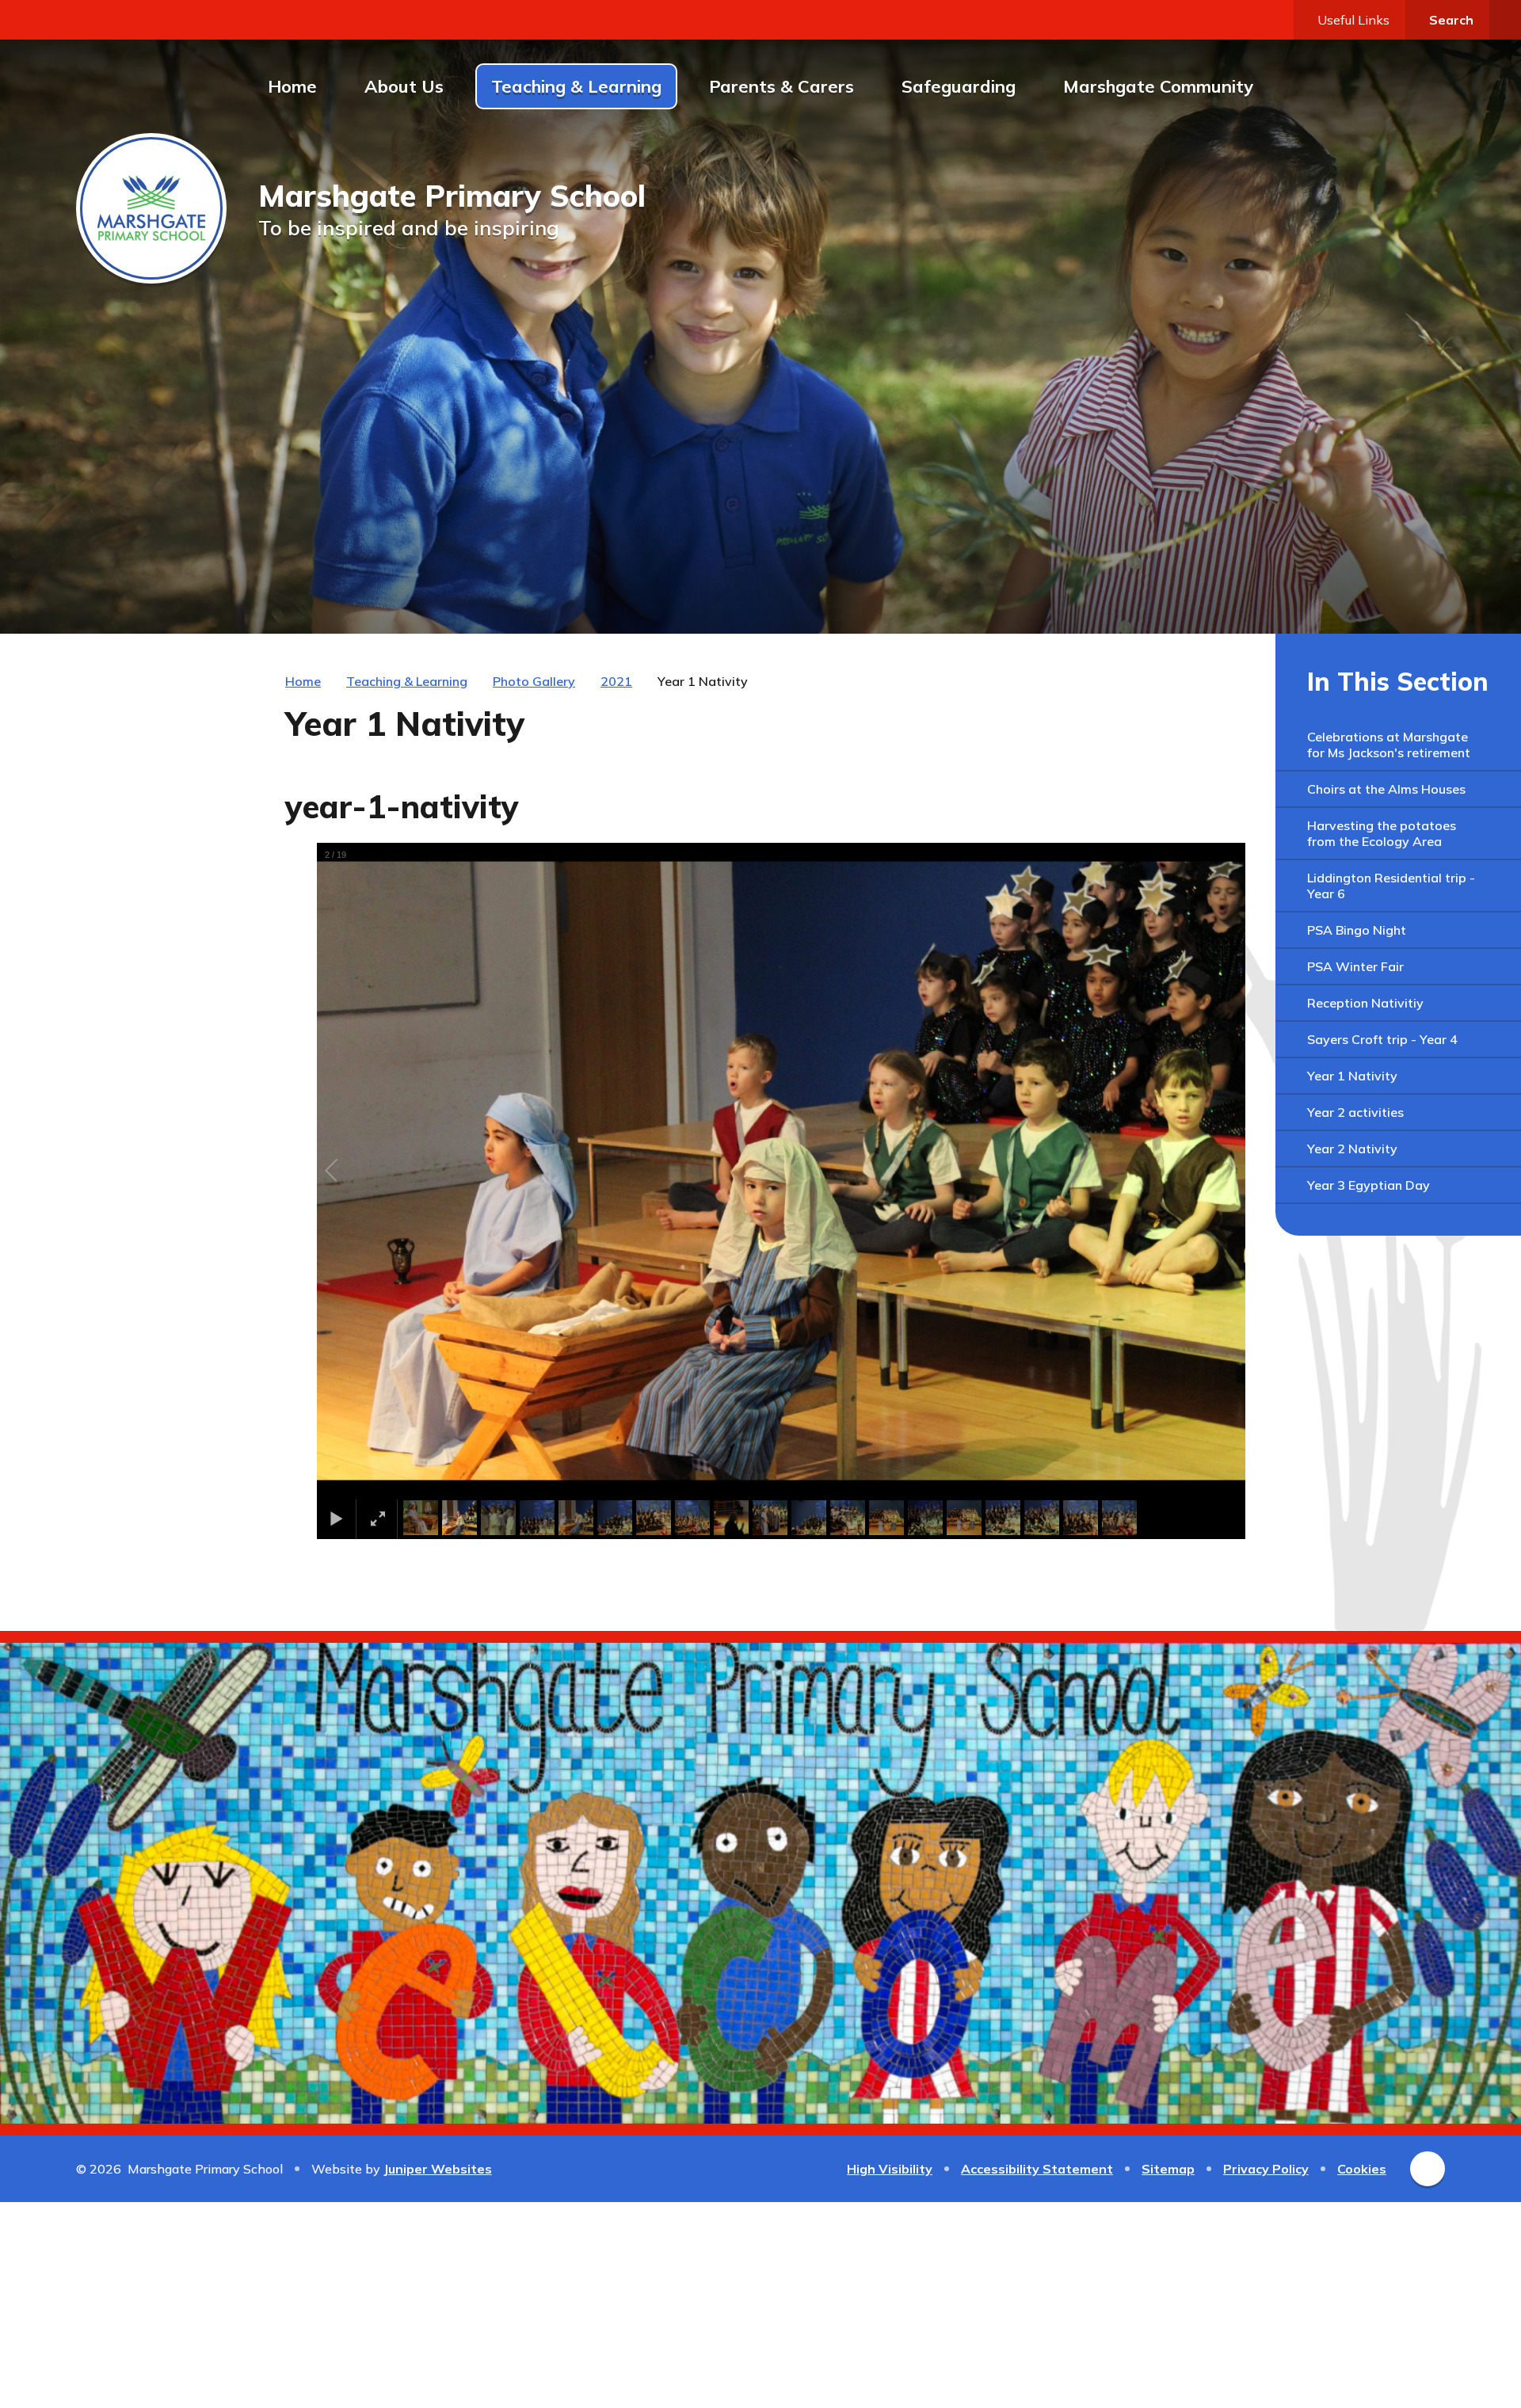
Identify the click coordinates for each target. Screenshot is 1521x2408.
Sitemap (1168, 2169)
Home (303, 681)
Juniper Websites (438, 2169)
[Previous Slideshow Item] (1358, 592)
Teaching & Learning (407, 681)
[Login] (1505, 20)
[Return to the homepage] (151, 208)
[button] (349, 1171)
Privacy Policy (1266, 2169)
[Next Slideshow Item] (1393, 592)
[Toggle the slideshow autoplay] (1428, 592)
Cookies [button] (1362, 2169)
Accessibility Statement (1037, 2169)
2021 (616, 681)
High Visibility (890, 2169)
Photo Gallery (534, 681)
